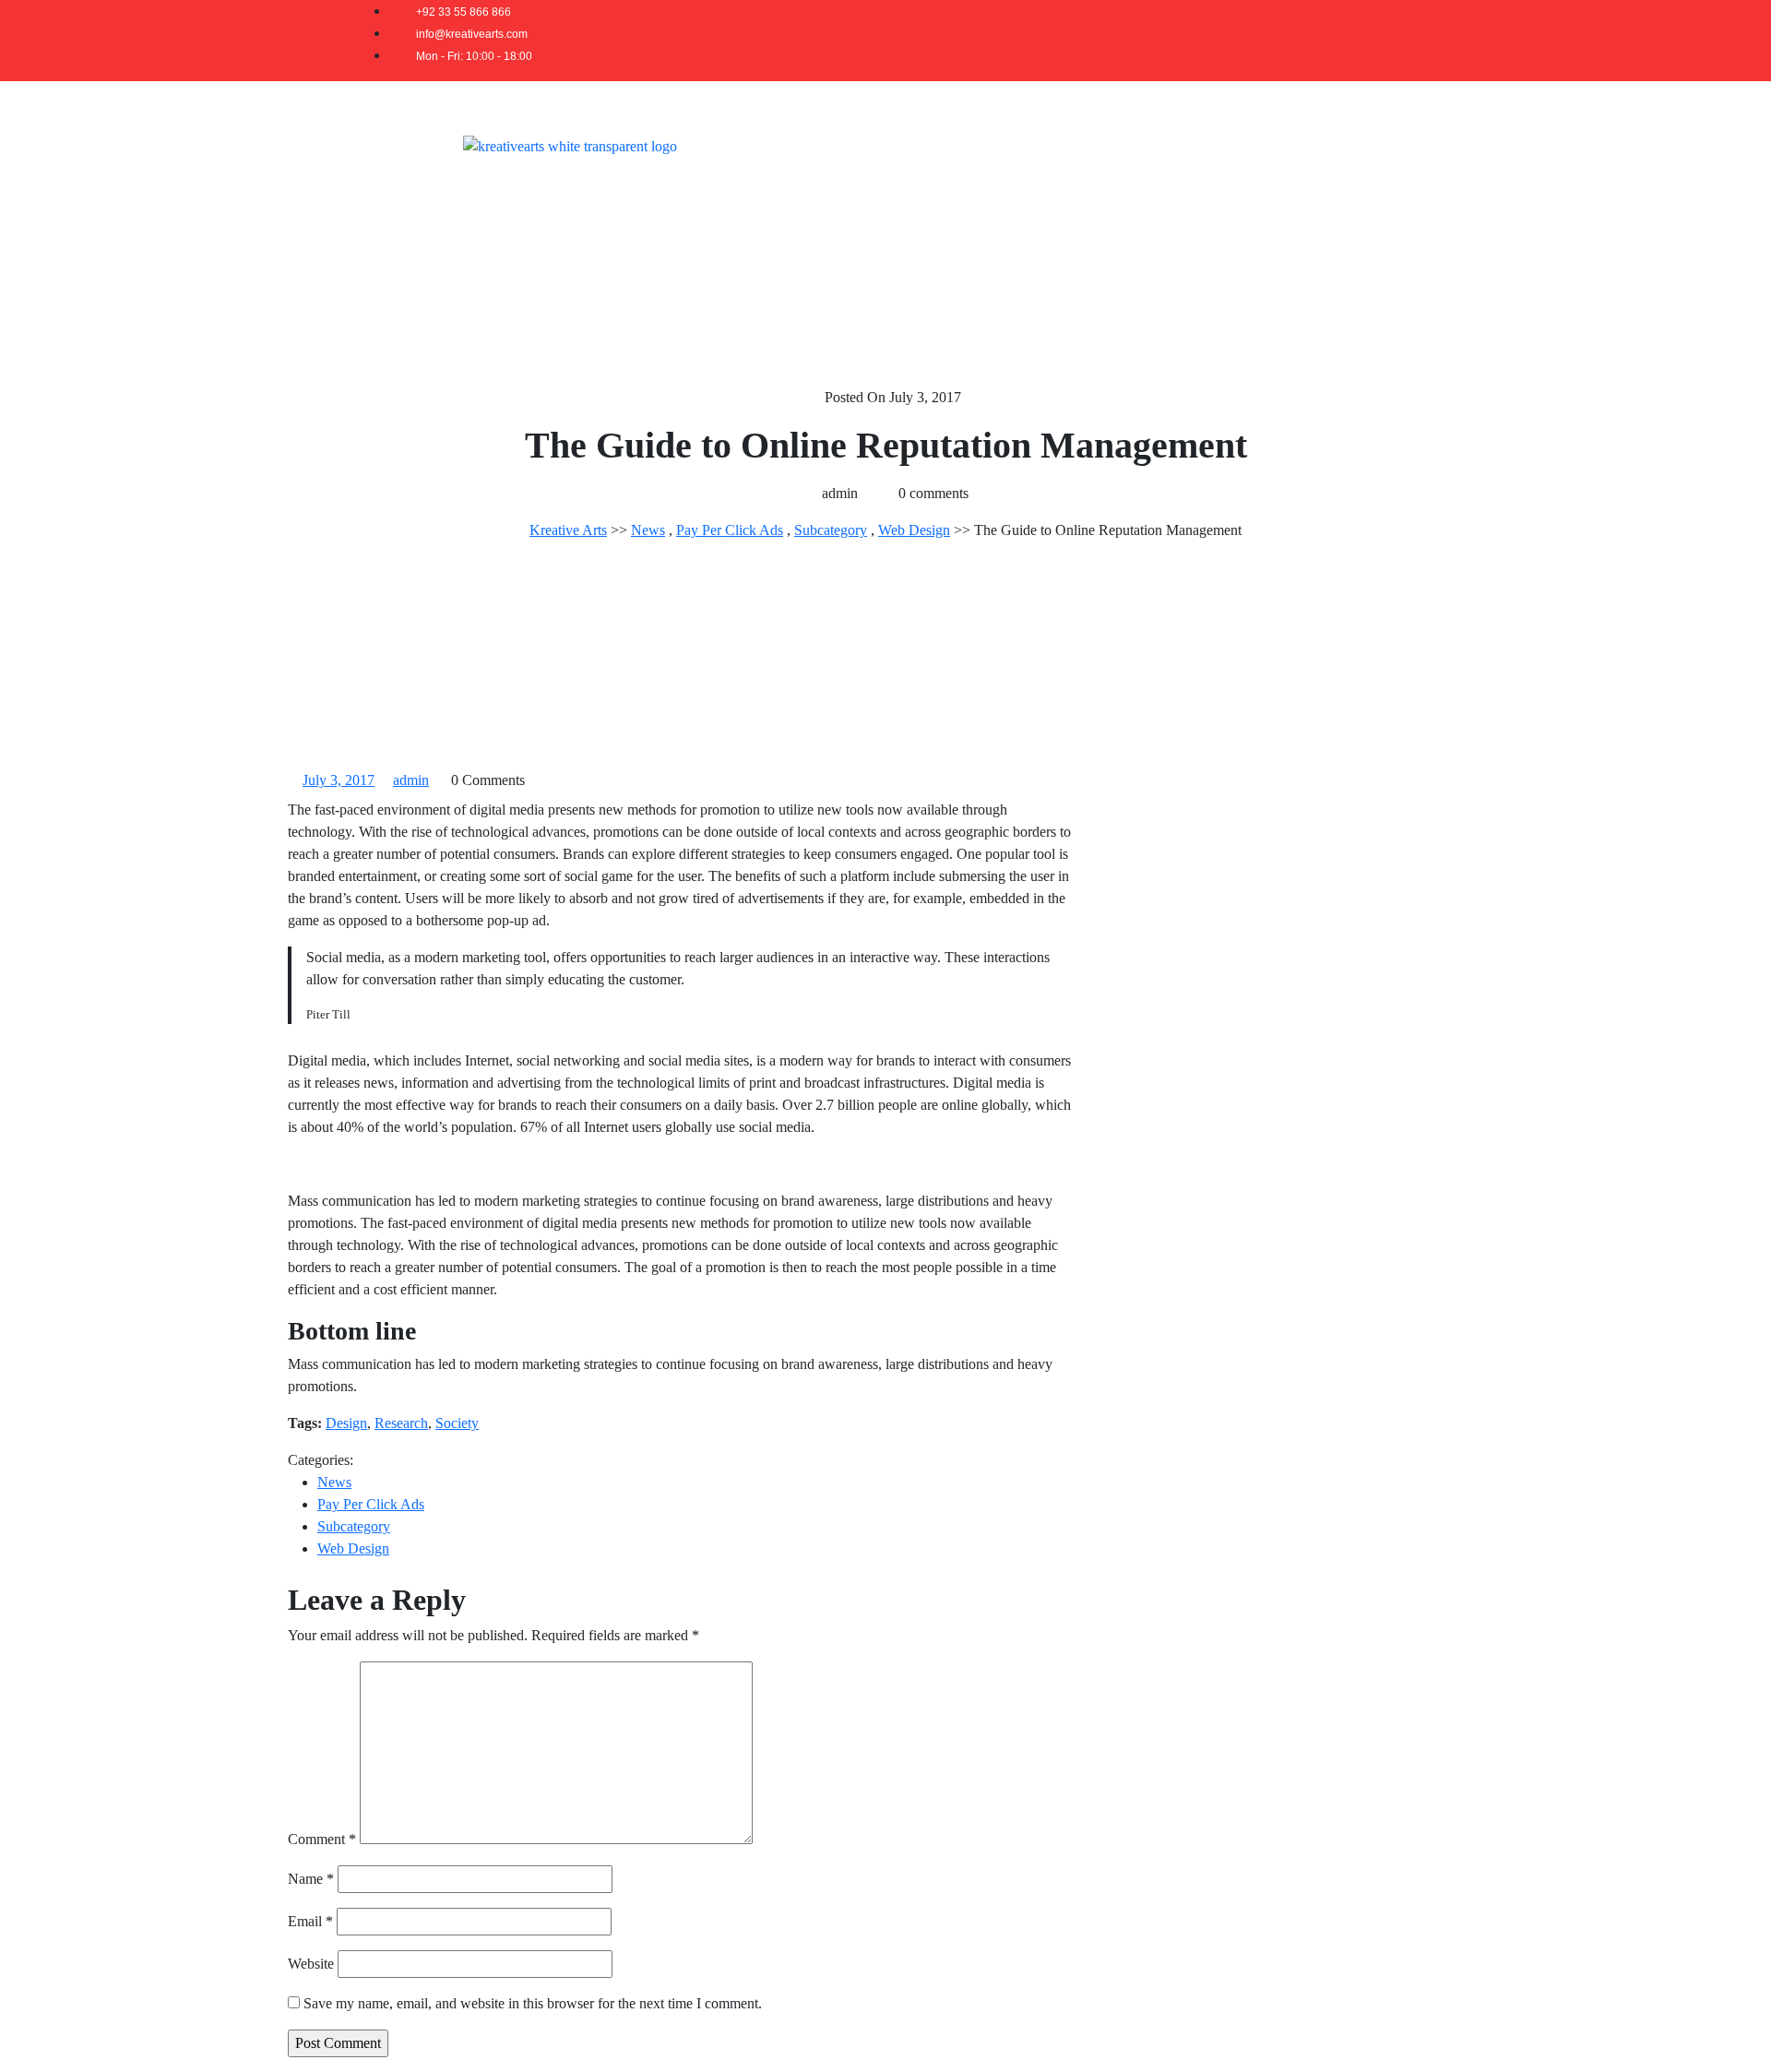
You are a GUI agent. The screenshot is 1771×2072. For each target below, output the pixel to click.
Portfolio (1177, 145)
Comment (322, 1839)
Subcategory (831, 530)
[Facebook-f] (1349, 41)
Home (935, 145)
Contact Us (1359, 145)
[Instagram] (1391, 41)
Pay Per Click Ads (730, 530)
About (1008, 145)
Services (1089, 145)
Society (457, 1423)
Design (346, 1423)
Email (310, 1921)
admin (411, 780)
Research (401, 1423)
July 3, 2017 (339, 780)
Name (311, 1879)
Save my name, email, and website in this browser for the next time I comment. (533, 2003)
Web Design (914, 530)
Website (311, 1964)
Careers (1263, 145)
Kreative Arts (568, 530)
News (648, 530)
